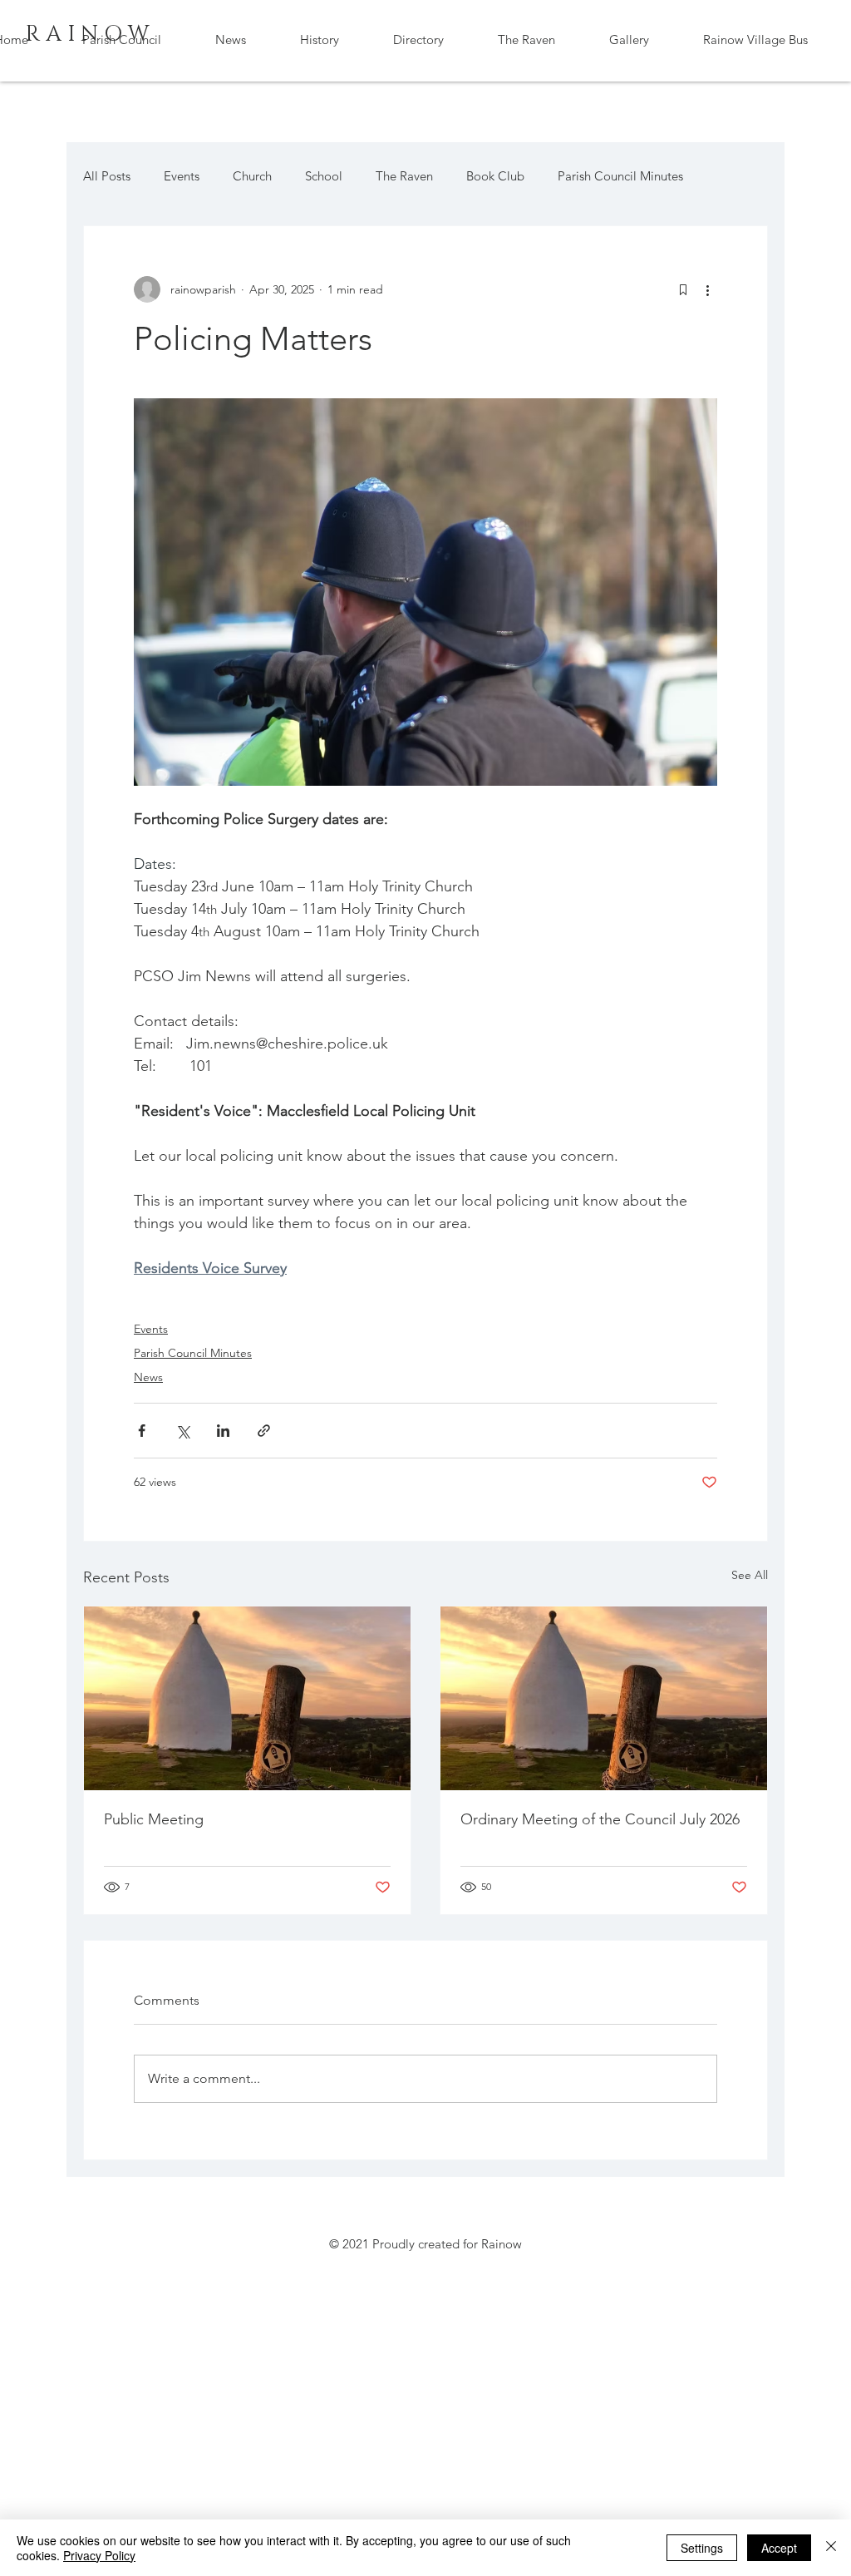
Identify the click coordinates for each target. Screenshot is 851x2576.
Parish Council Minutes (620, 176)
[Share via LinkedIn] (223, 1431)
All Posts (107, 176)
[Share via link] (264, 1431)
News (148, 1377)
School (324, 176)
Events (182, 176)
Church (252, 176)
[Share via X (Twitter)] (182, 1431)
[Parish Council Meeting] (247, 1698)
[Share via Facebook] (142, 1431)
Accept (779, 2548)
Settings (702, 2548)
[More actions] (707, 289)
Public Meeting (154, 1819)
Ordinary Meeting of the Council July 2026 (600, 1819)
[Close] (831, 2548)
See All (750, 1575)
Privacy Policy (99, 2555)
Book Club (495, 176)
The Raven (404, 176)
